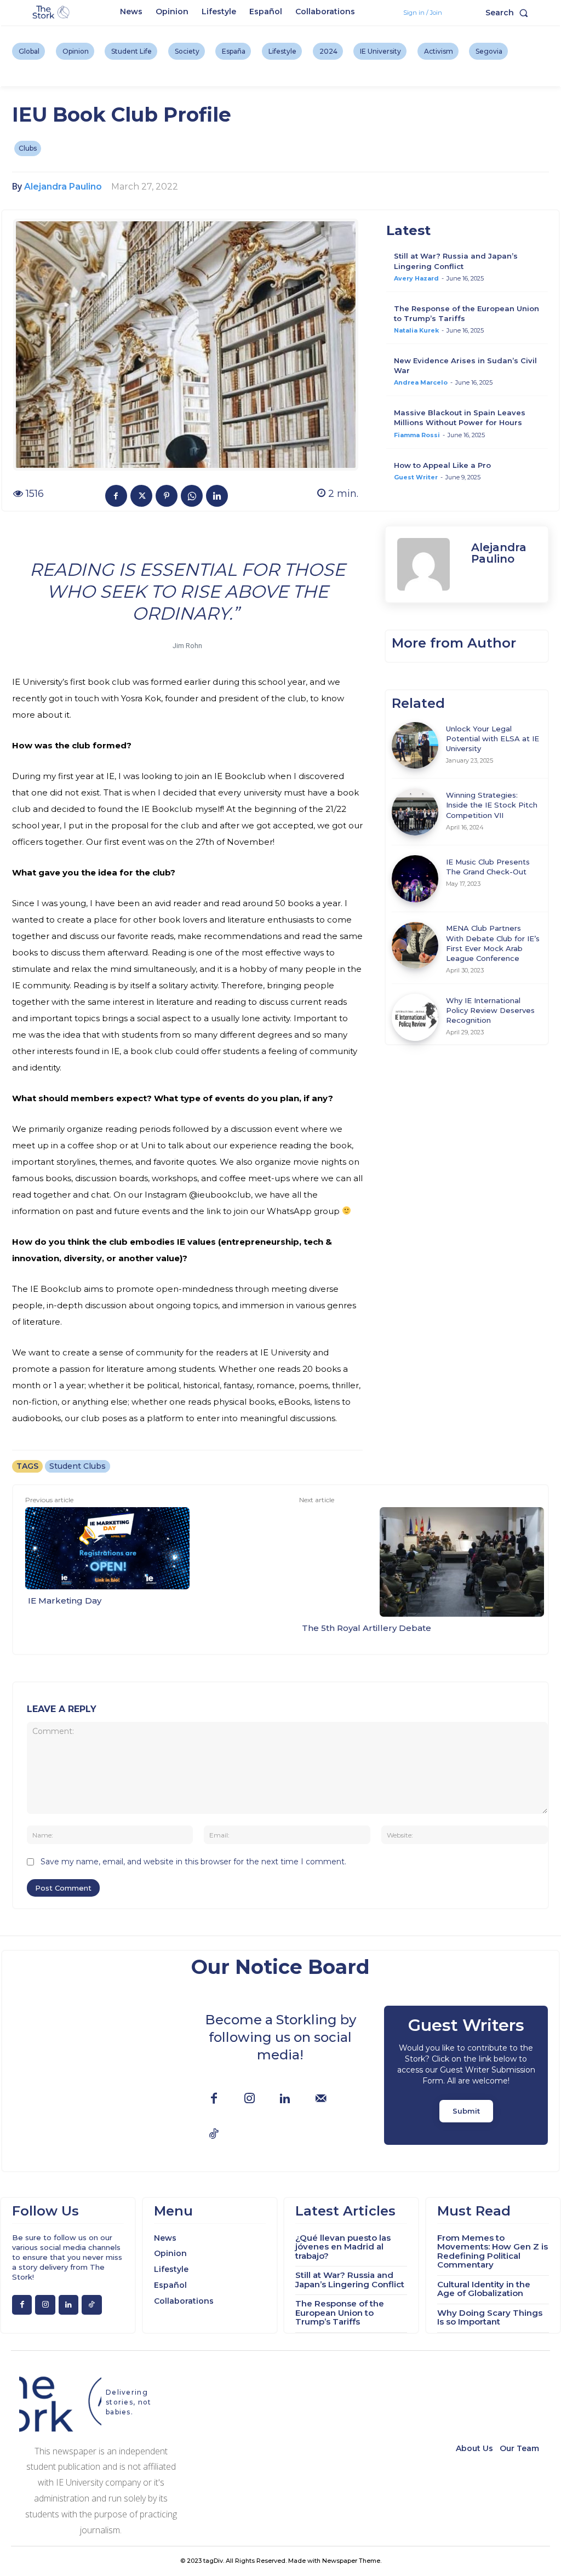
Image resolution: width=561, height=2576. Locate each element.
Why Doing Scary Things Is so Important (490, 2317)
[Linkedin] (217, 496)
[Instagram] (250, 2099)
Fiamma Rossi (417, 435)
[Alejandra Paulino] (429, 564)
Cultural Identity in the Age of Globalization (484, 2289)
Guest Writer (416, 477)
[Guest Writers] (466, 2075)
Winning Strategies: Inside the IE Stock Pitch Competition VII (492, 805)
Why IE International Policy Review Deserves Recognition (490, 1010)
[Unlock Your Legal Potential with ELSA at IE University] (415, 746)
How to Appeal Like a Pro (442, 465)
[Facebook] (116, 496)
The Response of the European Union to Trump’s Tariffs (340, 2312)
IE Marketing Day (65, 1601)
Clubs (28, 148)
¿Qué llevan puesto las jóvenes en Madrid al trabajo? (343, 2247)
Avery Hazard (416, 278)
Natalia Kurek (416, 330)
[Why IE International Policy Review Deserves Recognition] (415, 1017)
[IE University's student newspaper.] (52, 13)
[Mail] (321, 2099)
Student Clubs (78, 1466)
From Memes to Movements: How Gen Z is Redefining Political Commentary (493, 2251)
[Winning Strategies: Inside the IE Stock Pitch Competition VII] (415, 812)
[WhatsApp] (192, 496)
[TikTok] (214, 2135)
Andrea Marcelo (421, 382)
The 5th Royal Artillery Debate (367, 1628)
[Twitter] (141, 496)
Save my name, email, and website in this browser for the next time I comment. (193, 1862)
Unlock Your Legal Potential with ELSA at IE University (493, 739)
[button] (509, 13)
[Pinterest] (167, 496)
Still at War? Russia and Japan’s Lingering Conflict (350, 2280)
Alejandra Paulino (63, 187)
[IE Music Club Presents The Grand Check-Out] (415, 879)
